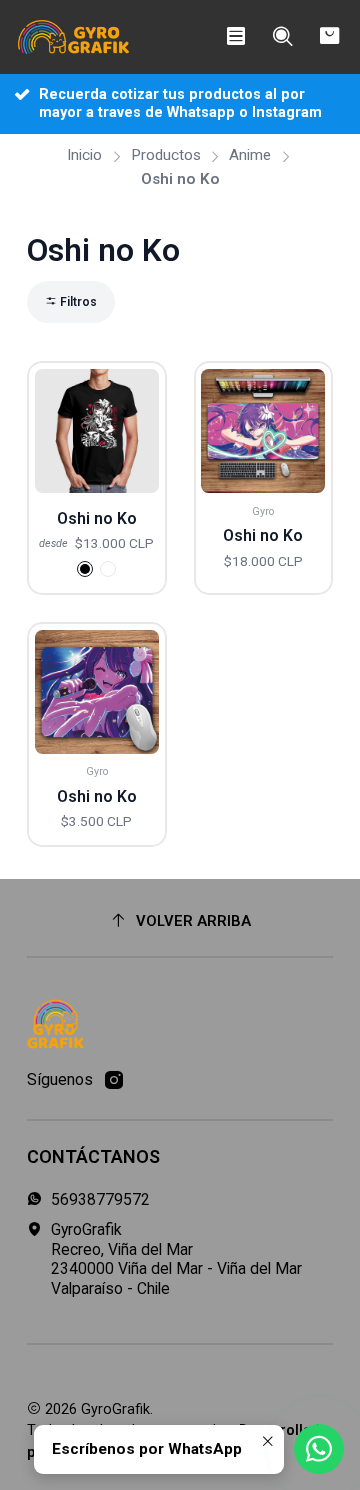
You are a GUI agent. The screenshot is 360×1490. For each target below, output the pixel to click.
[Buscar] (282, 37)
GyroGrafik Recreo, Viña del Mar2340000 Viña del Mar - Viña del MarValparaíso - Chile (176, 1259)
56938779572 (100, 1199)
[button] (71, 302)
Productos (166, 155)
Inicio (84, 155)
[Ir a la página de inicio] (74, 37)
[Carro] (329, 37)
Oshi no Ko (97, 518)
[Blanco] (108, 569)
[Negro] (85, 569)
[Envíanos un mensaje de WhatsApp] (319, 1449)
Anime (250, 155)
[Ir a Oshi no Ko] (97, 431)
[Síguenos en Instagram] (114, 1080)
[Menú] (235, 37)
